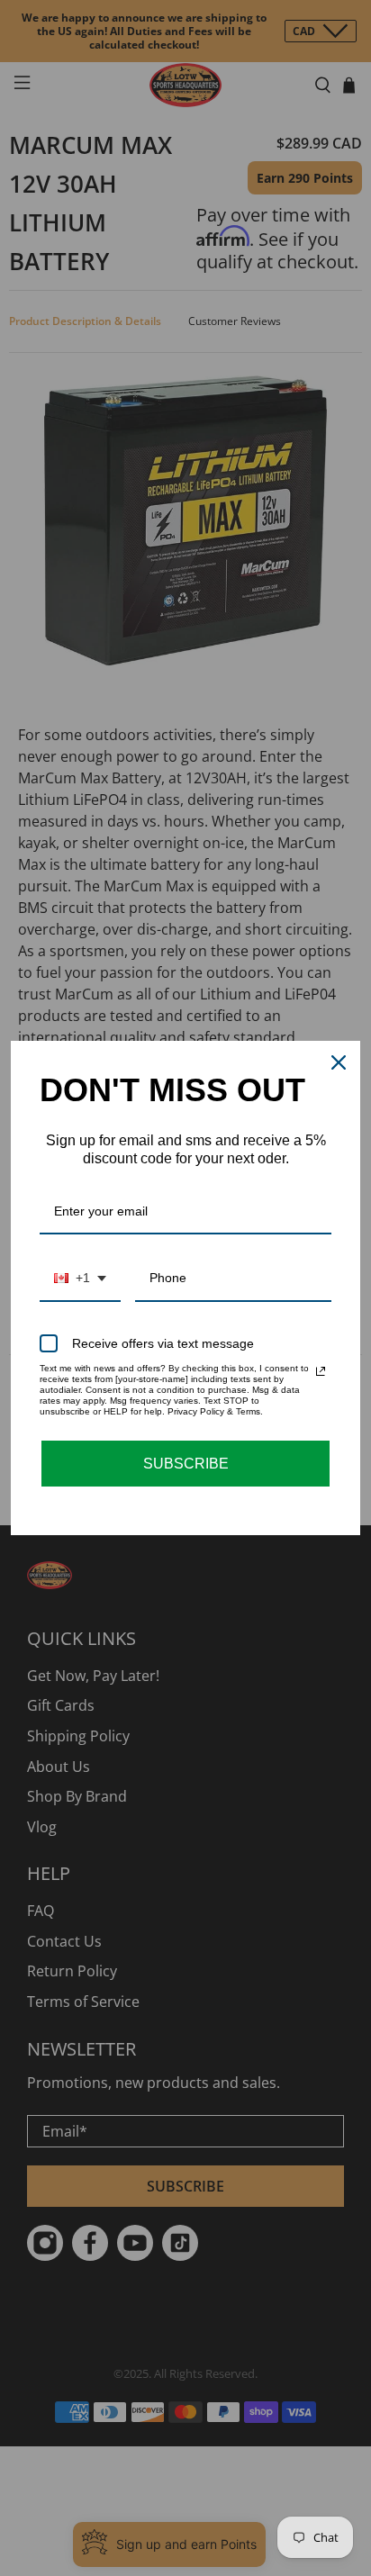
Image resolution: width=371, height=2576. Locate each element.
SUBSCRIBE (186, 1464)
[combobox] (80, 1279)
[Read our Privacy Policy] (321, 1371)
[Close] (339, 1062)
